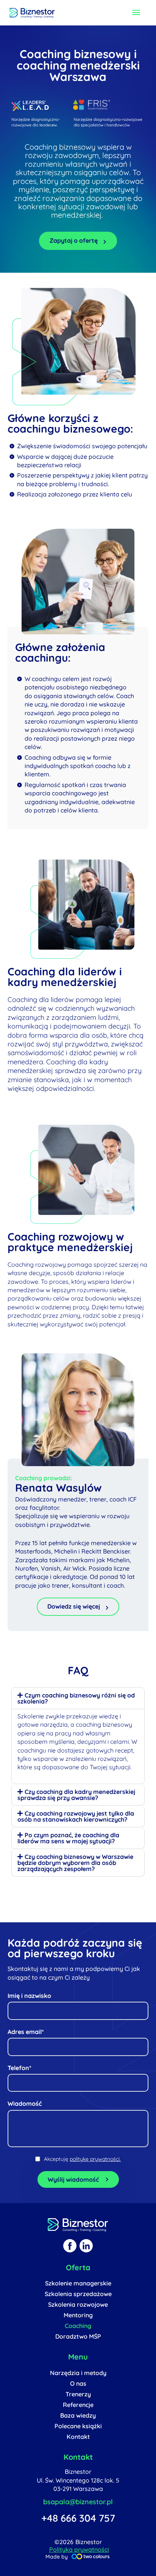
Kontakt (78, 2437)
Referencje (78, 2405)
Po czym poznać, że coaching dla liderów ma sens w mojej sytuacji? (68, 1838)
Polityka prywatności (79, 2549)
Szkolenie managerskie (78, 2283)
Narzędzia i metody (78, 2373)
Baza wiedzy (78, 2415)
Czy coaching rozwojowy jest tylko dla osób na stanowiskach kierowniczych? (76, 1816)
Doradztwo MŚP (78, 2336)
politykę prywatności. (95, 2159)
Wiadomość (25, 2103)
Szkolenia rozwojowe (78, 2304)
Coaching (78, 2326)
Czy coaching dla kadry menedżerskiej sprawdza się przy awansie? (76, 1795)
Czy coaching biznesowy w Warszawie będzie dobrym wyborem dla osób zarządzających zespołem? (75, 1863)
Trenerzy (78, 2394)
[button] (78, 1698)
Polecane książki (78, 2426)
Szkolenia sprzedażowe (78, 2294)
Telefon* (19, 2068)
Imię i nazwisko (29, 1996)
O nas (78, 2383)
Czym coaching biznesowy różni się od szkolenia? (76, 1698)
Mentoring (78, 2315)
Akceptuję (82, 2159)
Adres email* (26, 2032)
